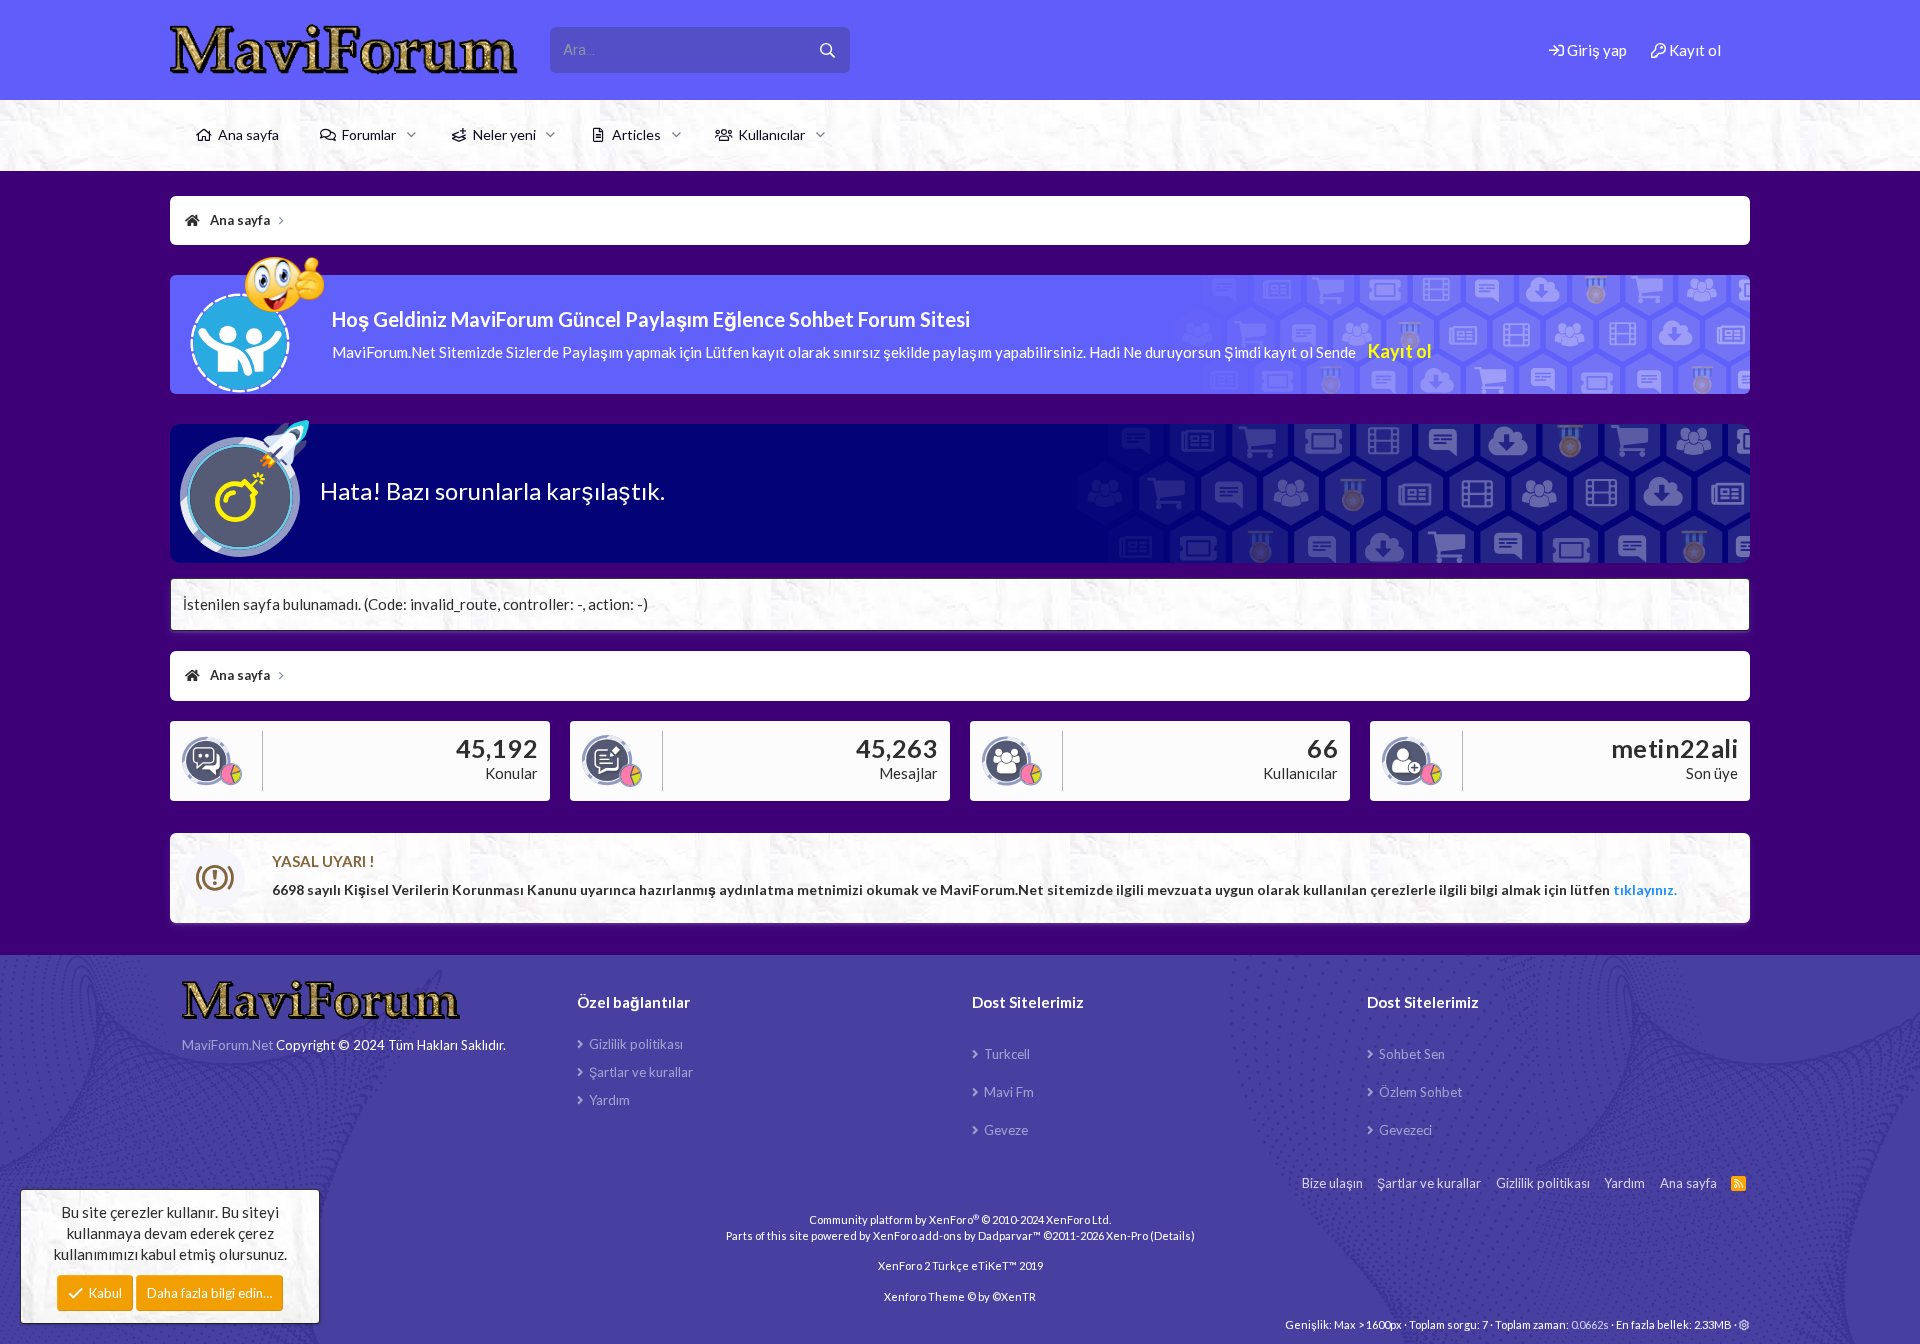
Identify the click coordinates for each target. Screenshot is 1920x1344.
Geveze (1006, 1130)
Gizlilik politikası (636, 1044)
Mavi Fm (1009, 1092)
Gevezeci (1405, 1130)
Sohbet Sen (1412, 1054)
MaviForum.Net (227, 1045)
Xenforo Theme (960, 1296)
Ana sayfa (248, 134)
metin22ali (1674, 748)
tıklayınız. (1645, 889)
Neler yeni (504, 134)
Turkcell (1007, 1054)
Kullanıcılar (771, 134)
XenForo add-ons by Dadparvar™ (957, 1235)
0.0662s (1590, 1324)
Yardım (609, 1100)
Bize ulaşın (1332, 1183)
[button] (411, 135)
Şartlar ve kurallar (641, 1072)
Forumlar (369, 134)
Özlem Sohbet (1420, 1092)
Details (1172, 1235)
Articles (636, 134)
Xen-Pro (1127, 1235)
